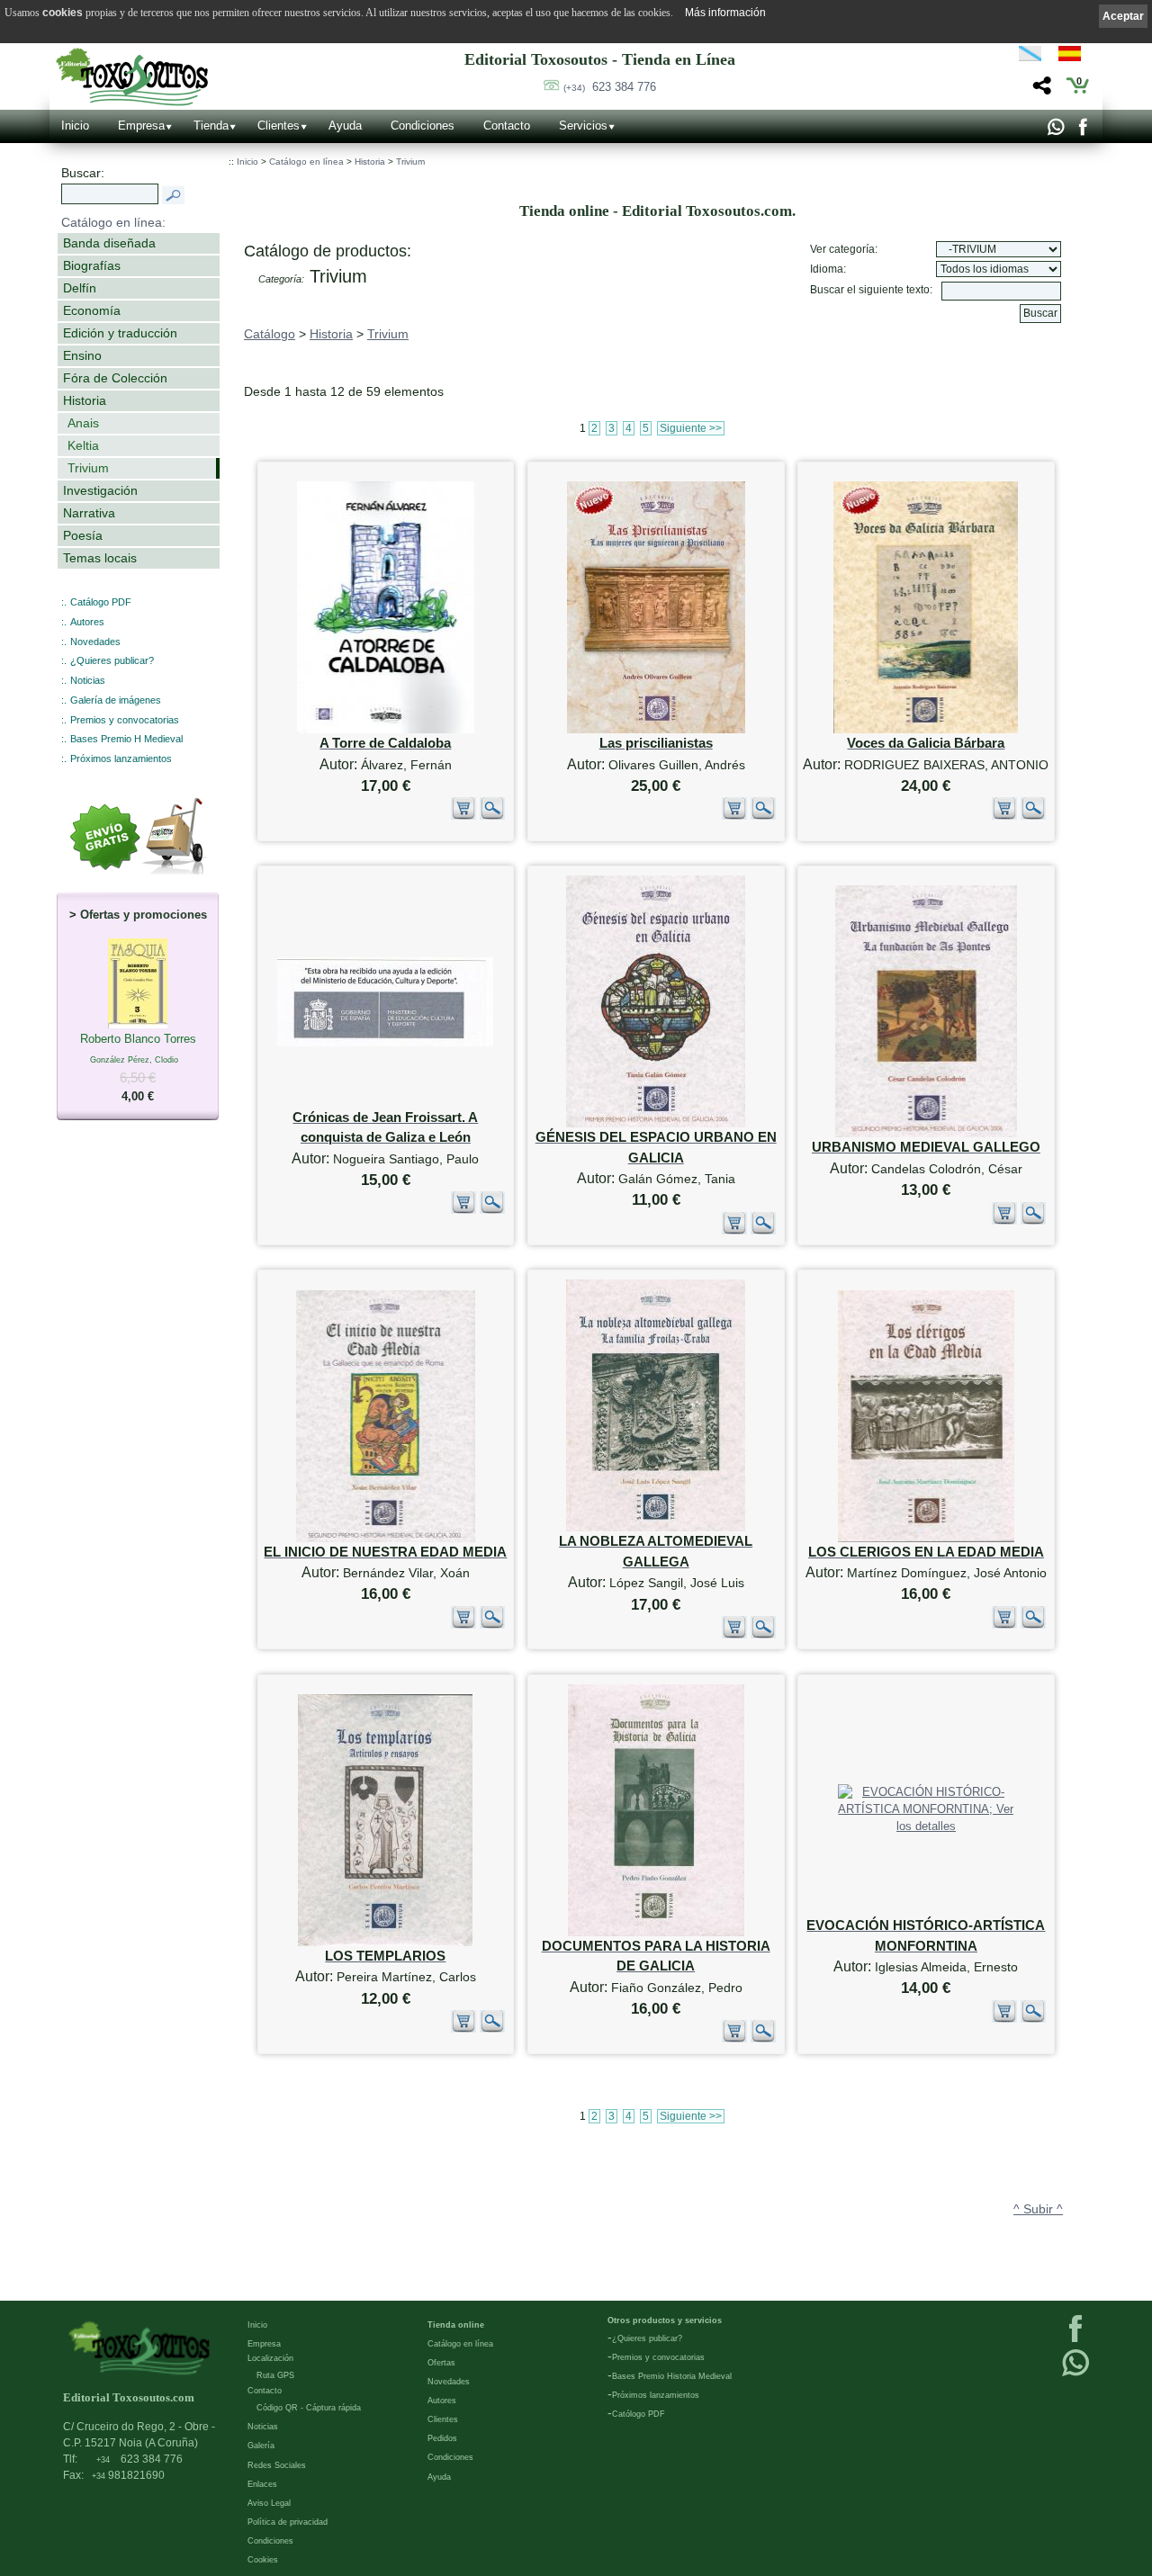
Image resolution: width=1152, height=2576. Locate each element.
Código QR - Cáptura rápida (309, 2408)
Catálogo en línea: (113, 222)
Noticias (88, 680)
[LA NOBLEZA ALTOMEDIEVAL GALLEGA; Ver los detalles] (656, 1527)
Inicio (75, 126)
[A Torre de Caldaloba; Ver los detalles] (386, 729)
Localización (270, 2358)
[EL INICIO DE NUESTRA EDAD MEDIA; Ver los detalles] (386, 1538)
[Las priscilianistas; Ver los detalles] (656, 729)
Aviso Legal (269, 2503)
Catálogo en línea (306, 162)
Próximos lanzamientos (121, 758)
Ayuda (345, 126)
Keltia (83, 445)
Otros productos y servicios (665, 2320)
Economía (92, 310)
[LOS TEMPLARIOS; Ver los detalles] (385, 1942)
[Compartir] (1040, 90)
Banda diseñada (109, 243)
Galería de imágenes (116, 700)
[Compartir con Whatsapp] (1055, 131)
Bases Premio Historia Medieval (672, 2376)
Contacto (507, 126)
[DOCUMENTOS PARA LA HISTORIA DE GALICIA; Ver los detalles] (656, 1932)
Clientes (279, 126)
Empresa (141, 126)
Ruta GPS (275, 2375)
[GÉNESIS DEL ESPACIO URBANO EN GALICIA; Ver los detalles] (656, 1123)
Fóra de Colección (115, 378)
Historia (85, 400)
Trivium (88, 468)
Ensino (82, 355)
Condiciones (423, 126)
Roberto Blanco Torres (138, 1068)
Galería (261, 2446)
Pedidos (442, 2438)
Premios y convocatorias (125, 720)
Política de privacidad (288, 2522)
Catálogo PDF (101, 602)
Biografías (92, 265)
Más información (725, 13)
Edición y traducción (120, 333)
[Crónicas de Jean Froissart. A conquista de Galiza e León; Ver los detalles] (385, 1042)
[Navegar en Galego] (1030, 57)
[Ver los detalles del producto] (492, 816)
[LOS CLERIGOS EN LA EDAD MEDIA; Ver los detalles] (926, 1538)
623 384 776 (610, 87)
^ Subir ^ (1038, 2209)
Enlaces (262, 2484)
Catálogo (270, 334)
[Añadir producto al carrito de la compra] (463, 816)
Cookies (263, 2560)
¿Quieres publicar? (112, 660)
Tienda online (456, 2325)
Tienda (211, 126)
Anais (83, 423)
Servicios (583, 126)
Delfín (80, 288)
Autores (87, 622)
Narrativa (89, 513)
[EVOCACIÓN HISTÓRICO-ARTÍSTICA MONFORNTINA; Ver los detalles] (926, 1826)
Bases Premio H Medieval (126, 739)
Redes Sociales (277, 2465)
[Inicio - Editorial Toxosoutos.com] (132, 77)
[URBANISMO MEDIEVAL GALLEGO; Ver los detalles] (926, 1133)
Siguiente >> (691, 428)
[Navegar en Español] (1075, 57)
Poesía (83, 535)
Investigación (100, 490)
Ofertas (441, 2363)
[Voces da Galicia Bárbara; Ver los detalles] (926, 729)
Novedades (95, 642)
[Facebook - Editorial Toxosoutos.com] (1082, 131)
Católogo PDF (639, 2414)
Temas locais (100, 558)
